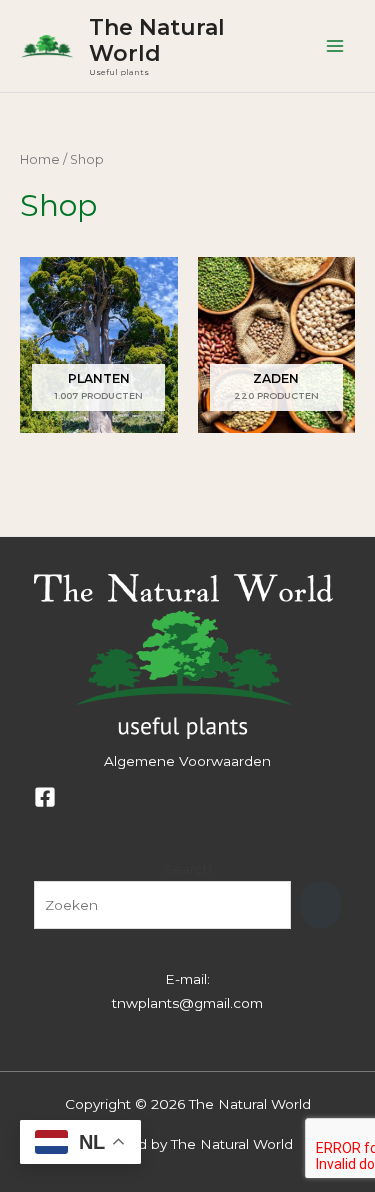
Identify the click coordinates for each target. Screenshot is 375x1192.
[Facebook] (45, 797)
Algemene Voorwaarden (187, 761)
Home (40, 159)
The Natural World (157, 40)
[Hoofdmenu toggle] (335, 46)
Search (188, 869)
